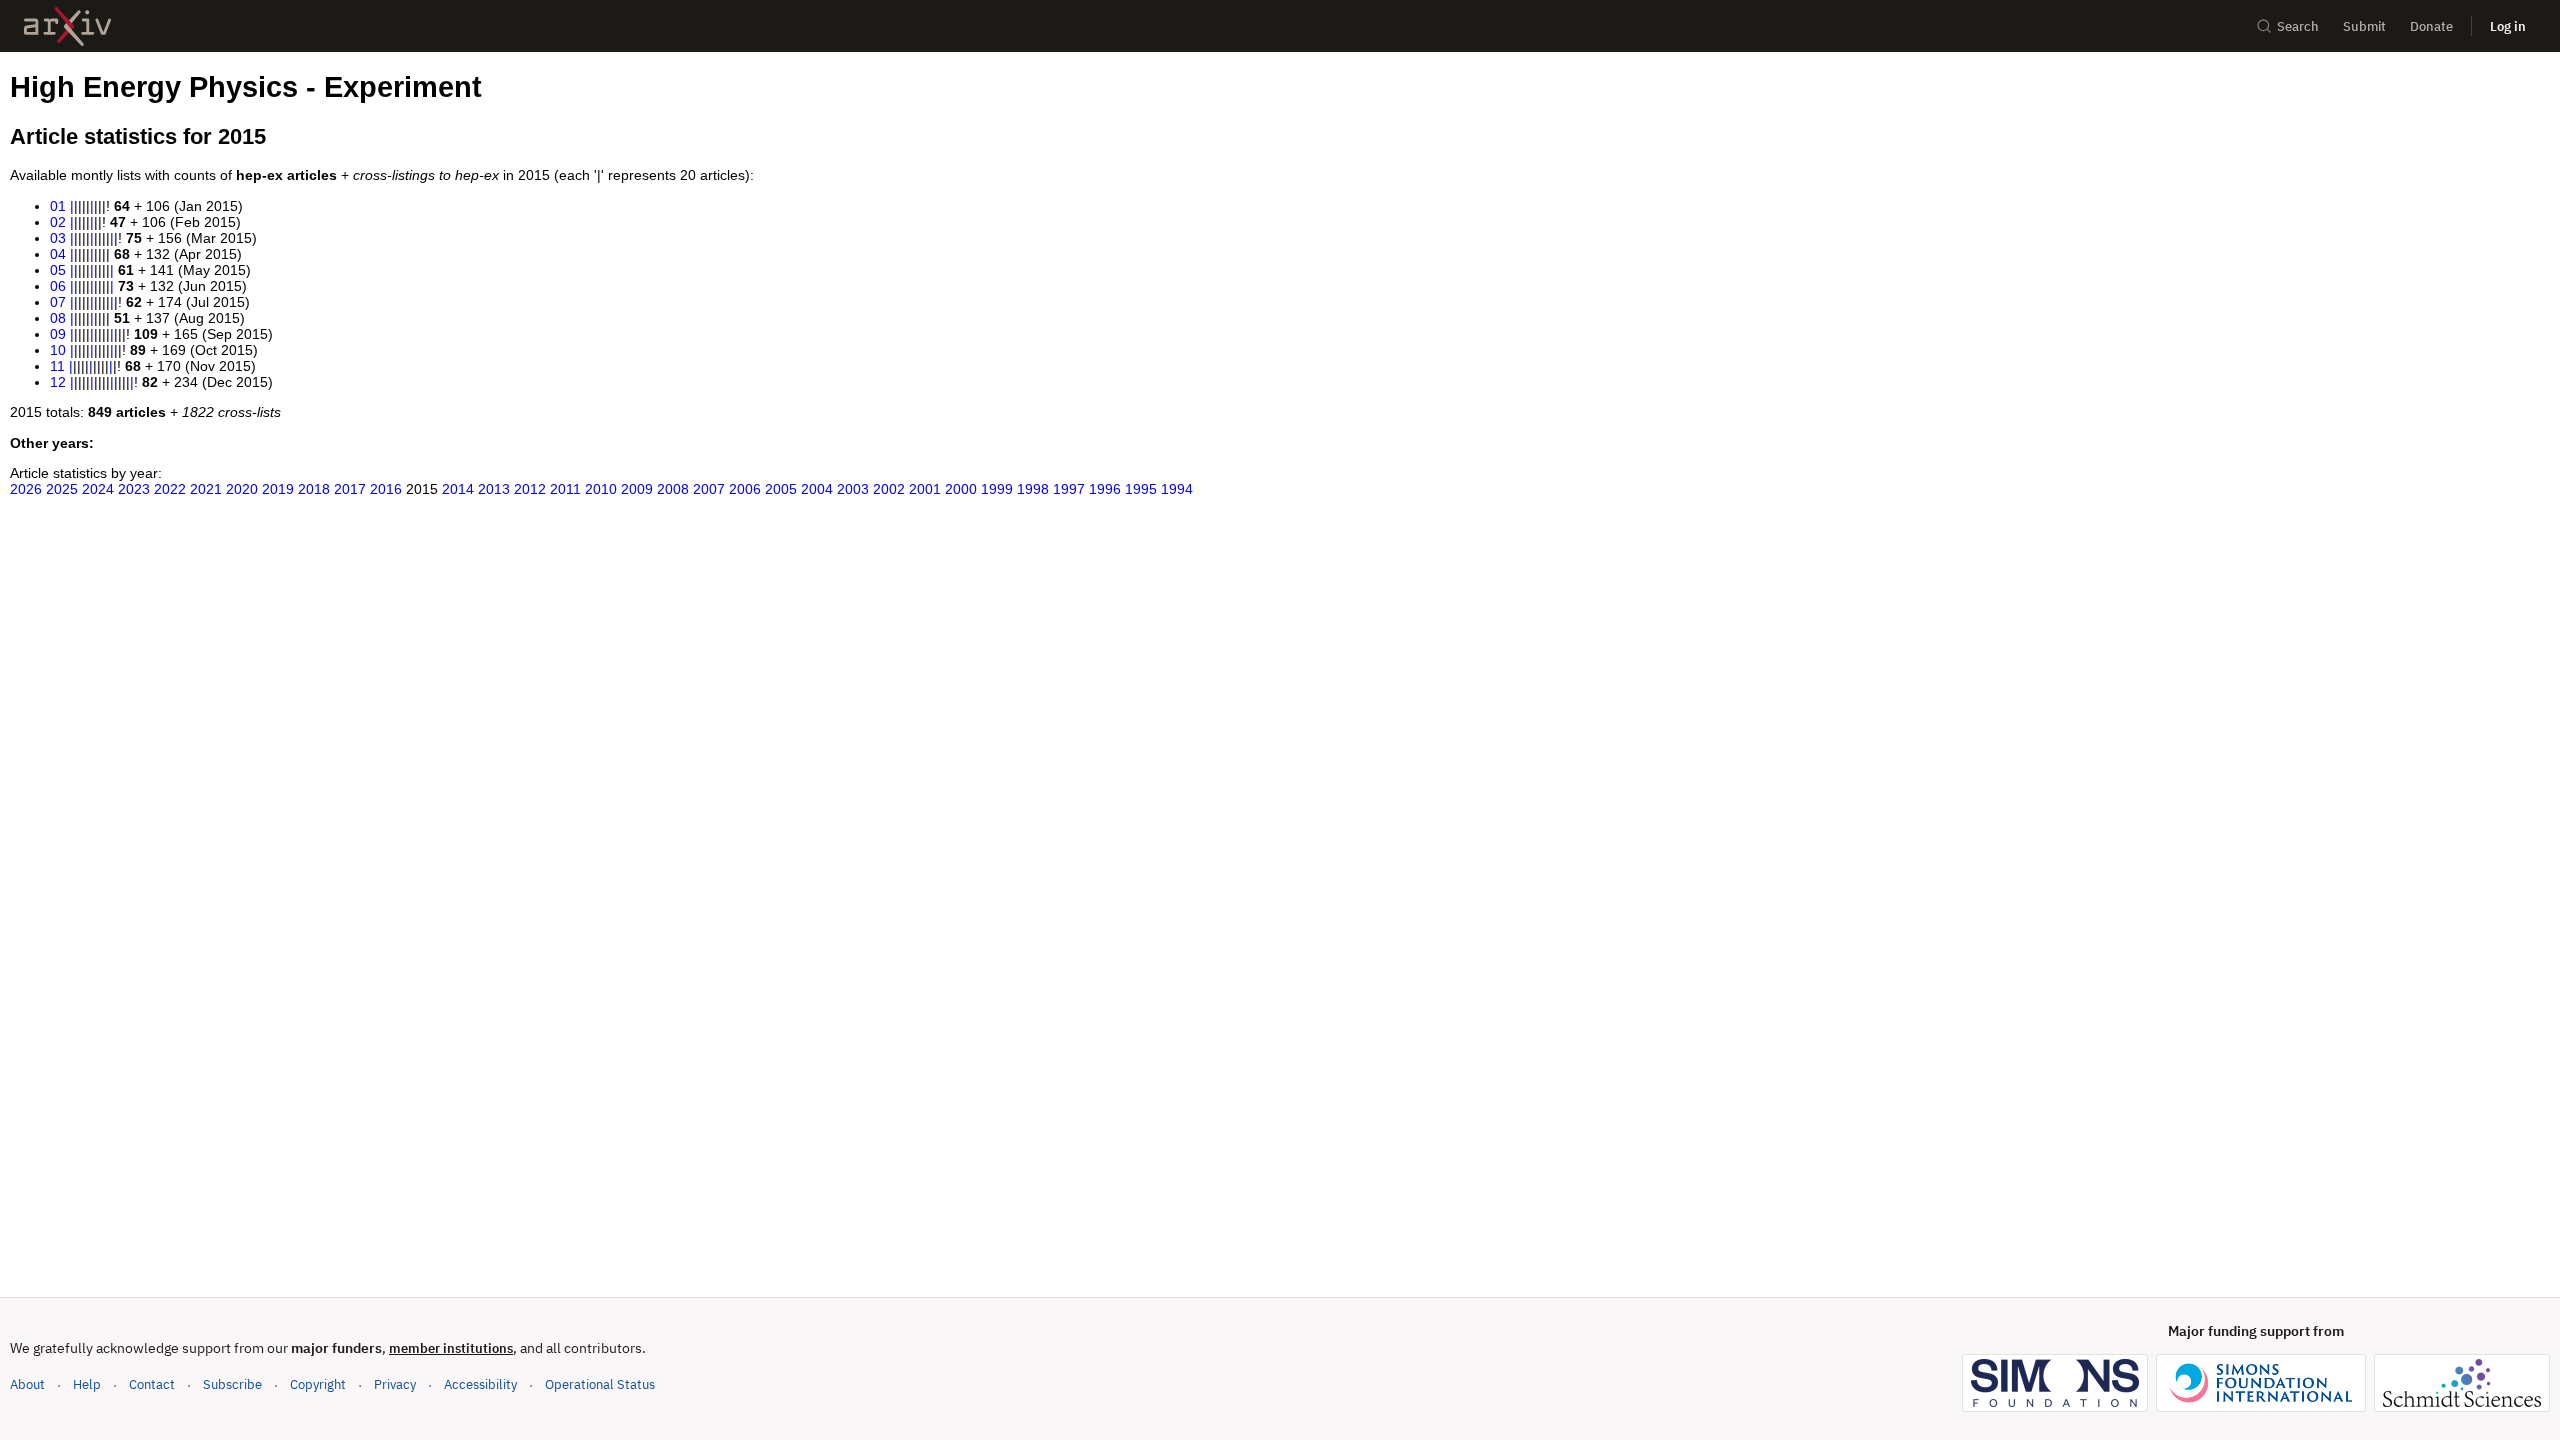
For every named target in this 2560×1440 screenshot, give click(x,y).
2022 (170, 489)
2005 (781, 489)
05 (58, 270)
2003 (853, 489)
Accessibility (480, 1384)
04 (58, 254)
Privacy (395, 1384)
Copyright (318, 1384)
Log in (2508, 26)
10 (58, 350)
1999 (997, 489)
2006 (745, 489)
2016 (386, 489)
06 (58, 286)
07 (58, 302)
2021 (206, 489)
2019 (278, 489)
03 (58, 238)
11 (57, 366)
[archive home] (67, 26)
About (27, 1384)
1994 (1177, 489)
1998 (1033, 489)
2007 (709, 489)
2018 (314, 489)
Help (87, 1384)
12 (58, 382)
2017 (350, 489)
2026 (26, 489)
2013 (494, 489)
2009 (637, 489)
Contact (152, 1384)
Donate (2431, 26)
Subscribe (232, 1384)
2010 (601, 489)
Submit (2364, 26)
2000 (961, 489)
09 (58, 334)
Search (2298, 26)
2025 (62, 489)
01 (58, 206)
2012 (530, 489)
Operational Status (600, 1384)
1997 (1069, 489)
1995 (1141, 489)
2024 (98, 489)
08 (58, 318)
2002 (889, 489)
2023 (134, 489)
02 (58, 222)
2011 (565, 489)
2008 (673, 489)
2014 (458, 489)
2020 (242, 489)
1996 (1105, 489)
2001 (925, 489)
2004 (817, 489)
